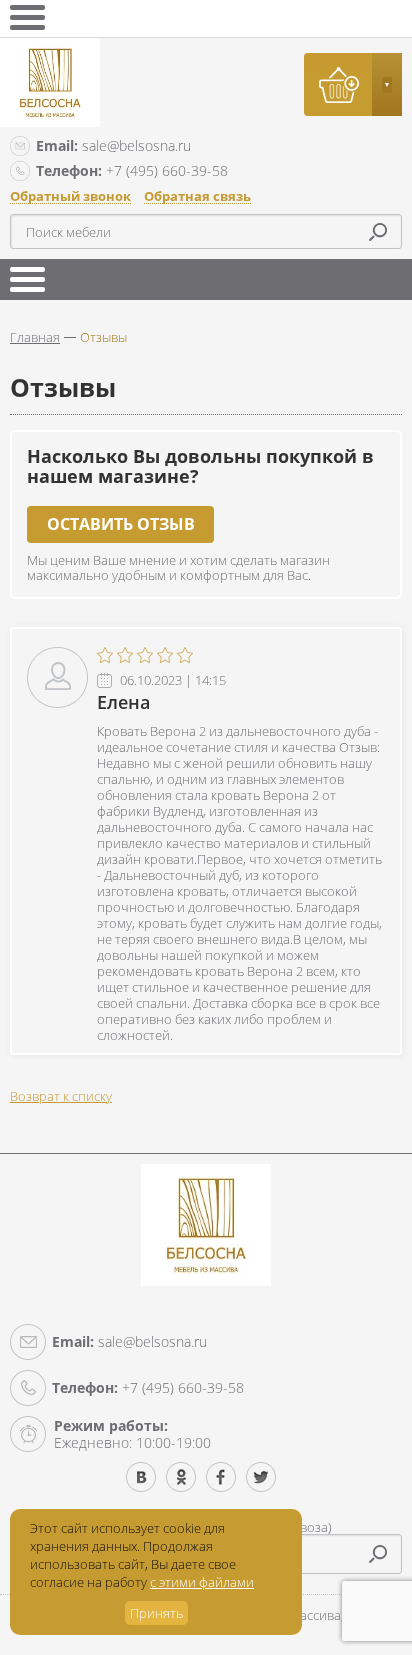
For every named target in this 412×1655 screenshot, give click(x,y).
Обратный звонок (70, 196)
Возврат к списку (61, 1096)
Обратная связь (197, 196)
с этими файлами (202, 1582)
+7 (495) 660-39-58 (132, 170)
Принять (156, 1613)
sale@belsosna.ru (113, 145)
